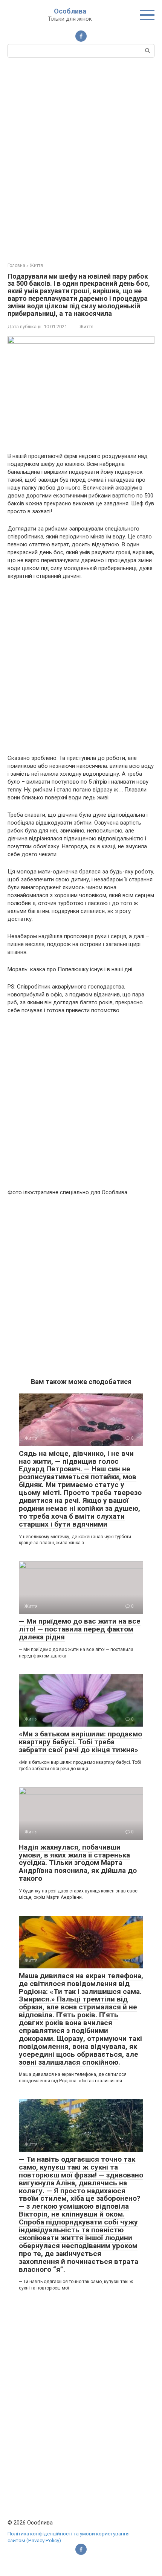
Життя (86, 327)
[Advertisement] (81, 159)
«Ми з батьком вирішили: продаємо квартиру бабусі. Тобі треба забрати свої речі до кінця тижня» (80, 1742)
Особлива (70, 11)
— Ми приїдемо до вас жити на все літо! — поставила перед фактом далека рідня (80, 1629)
